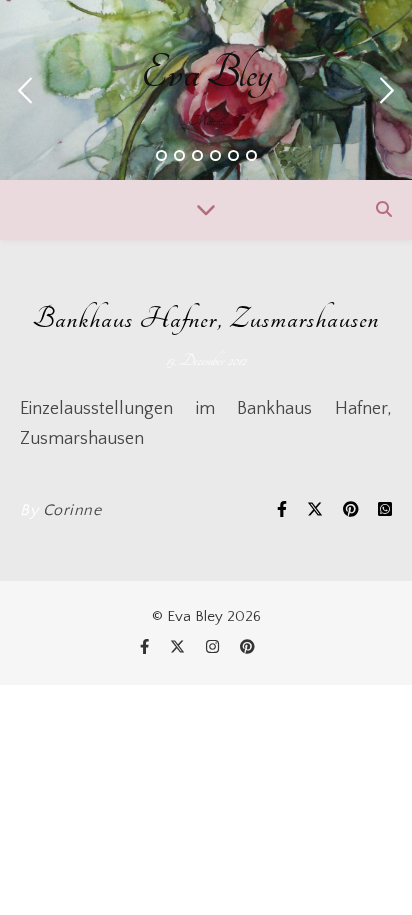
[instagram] (214, 647)
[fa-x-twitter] (179, 647)
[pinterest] (247, 647)
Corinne (72, 510)
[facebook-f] (146, 647)
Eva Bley (206, 74)
